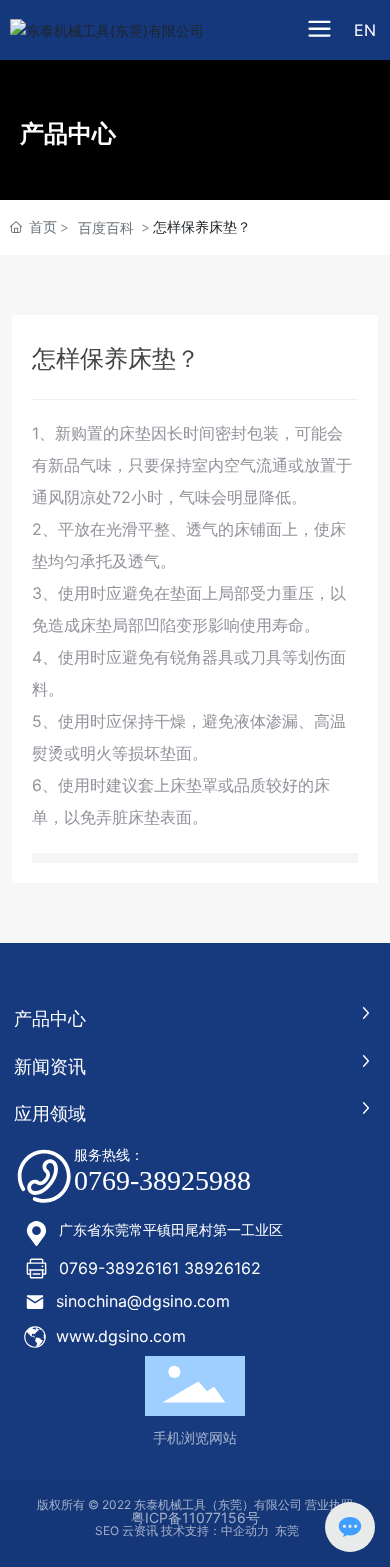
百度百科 (106, 227)
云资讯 (140, 1530)
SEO (105, 1530)
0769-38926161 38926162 (160, 1268)
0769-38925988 (162, 1180)
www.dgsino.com (121, 1336)
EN (365, 30)
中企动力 (245, 1530)
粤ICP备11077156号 (195, 1517)
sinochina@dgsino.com (143, 1301)
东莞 (287, 1530)
